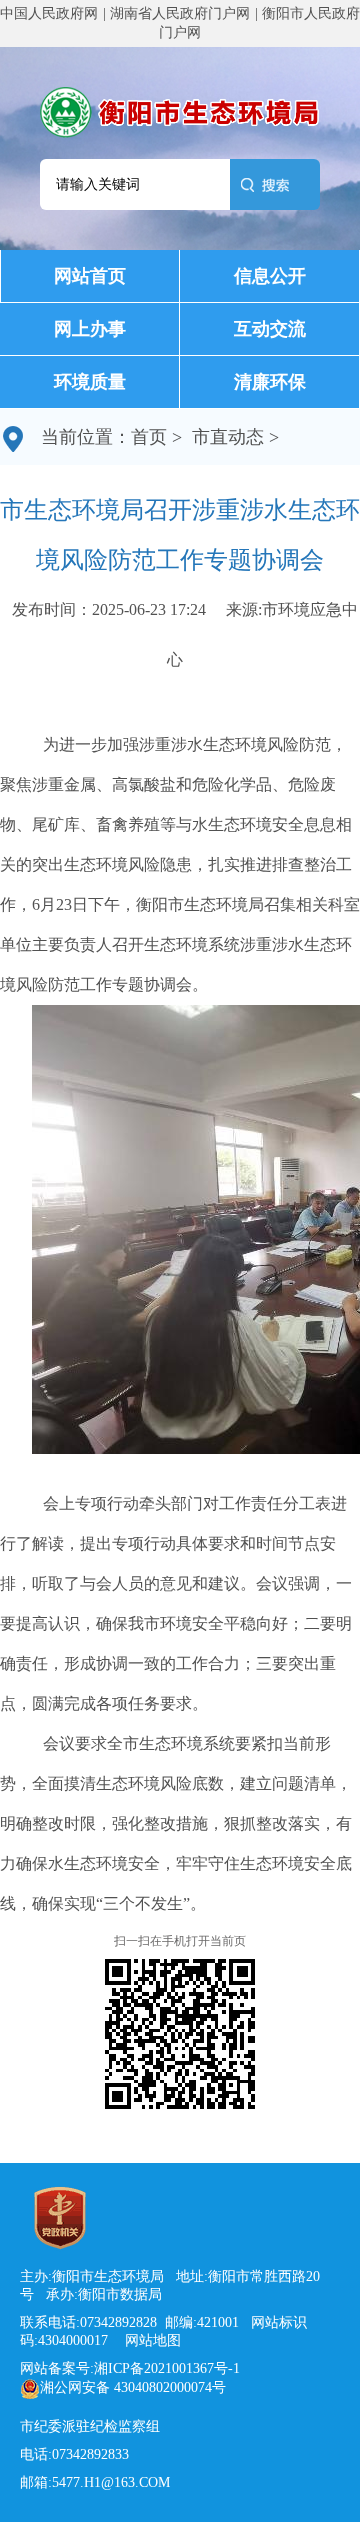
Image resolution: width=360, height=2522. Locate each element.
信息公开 (270, 276)
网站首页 (90, 276)
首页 (149, 437)
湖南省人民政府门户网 (180, 13)
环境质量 (90, 382)
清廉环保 (270, 382)
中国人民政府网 (49, 13)
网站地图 (147, 2340)
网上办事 (90, 329)
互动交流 (270, 329)
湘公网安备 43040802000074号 (133, 2387)
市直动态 (228, 437)
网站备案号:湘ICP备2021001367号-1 (130, 2368)
